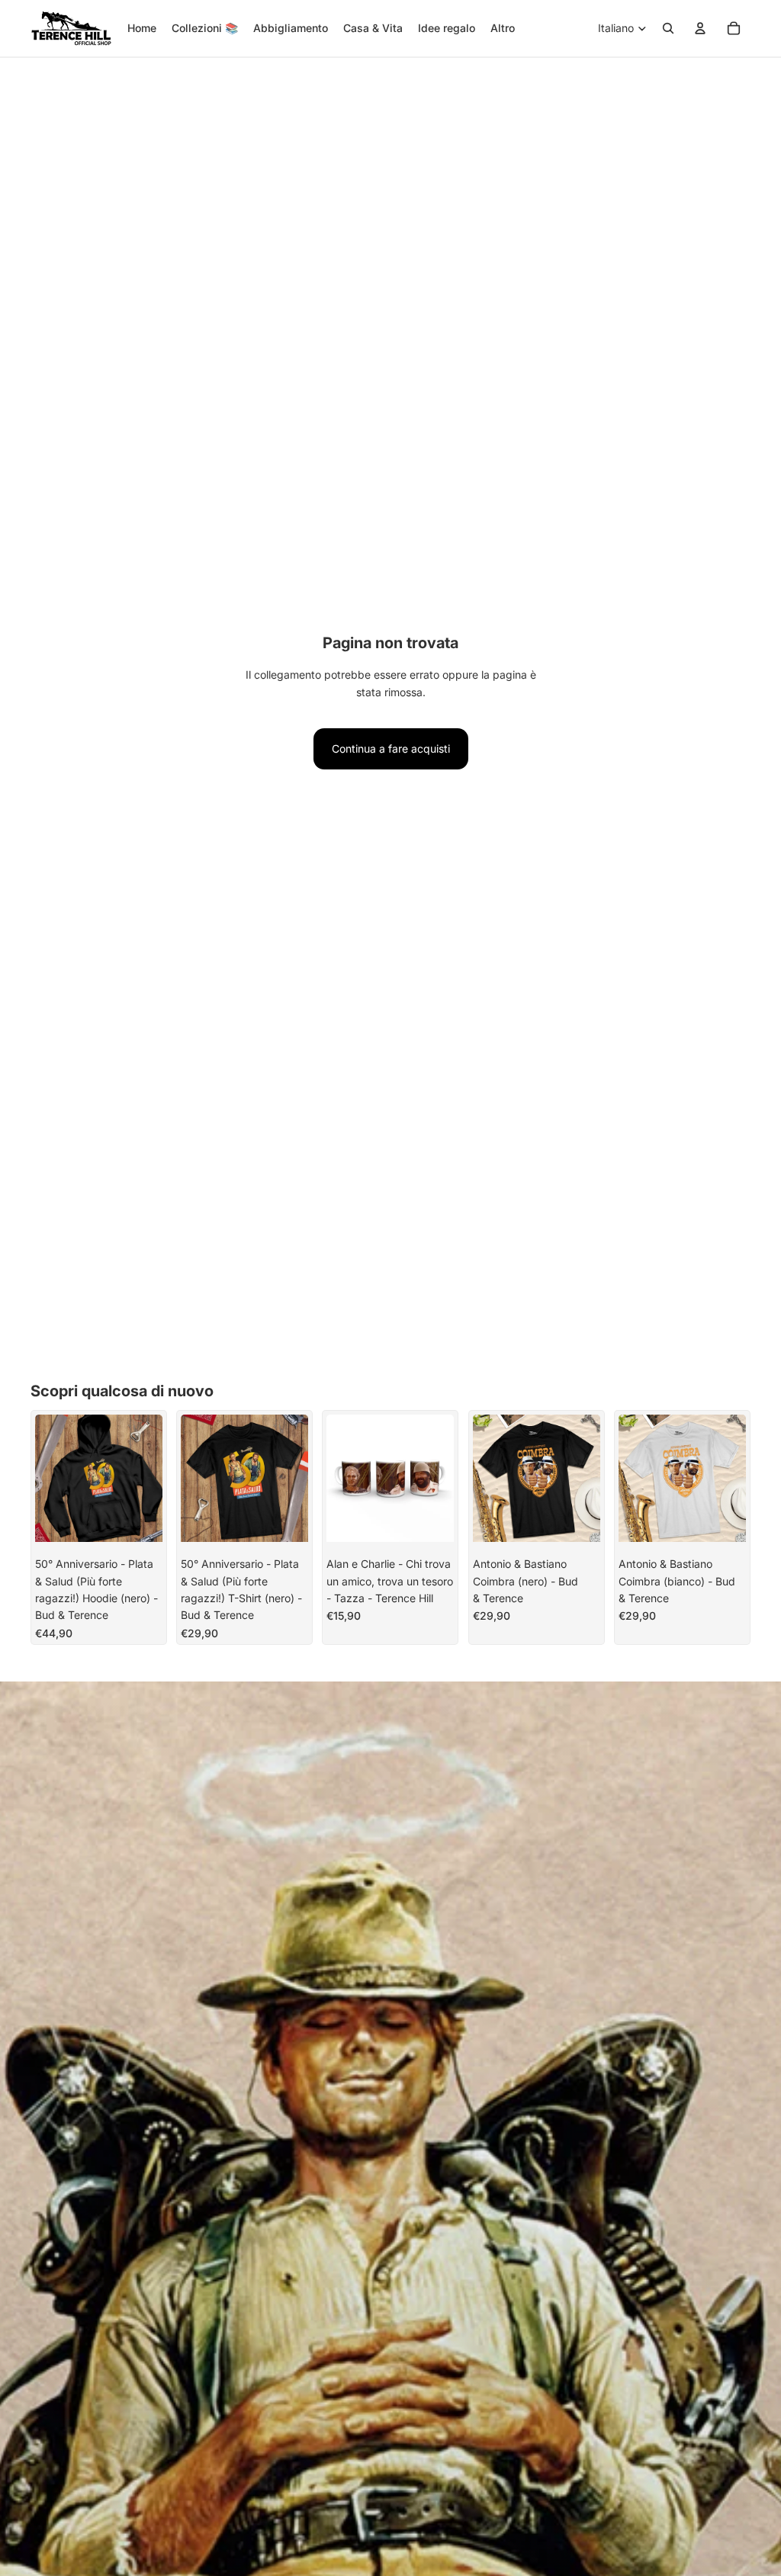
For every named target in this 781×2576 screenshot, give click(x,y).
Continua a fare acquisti (391, 748)
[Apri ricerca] (668, 28)
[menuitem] (503, 28)
